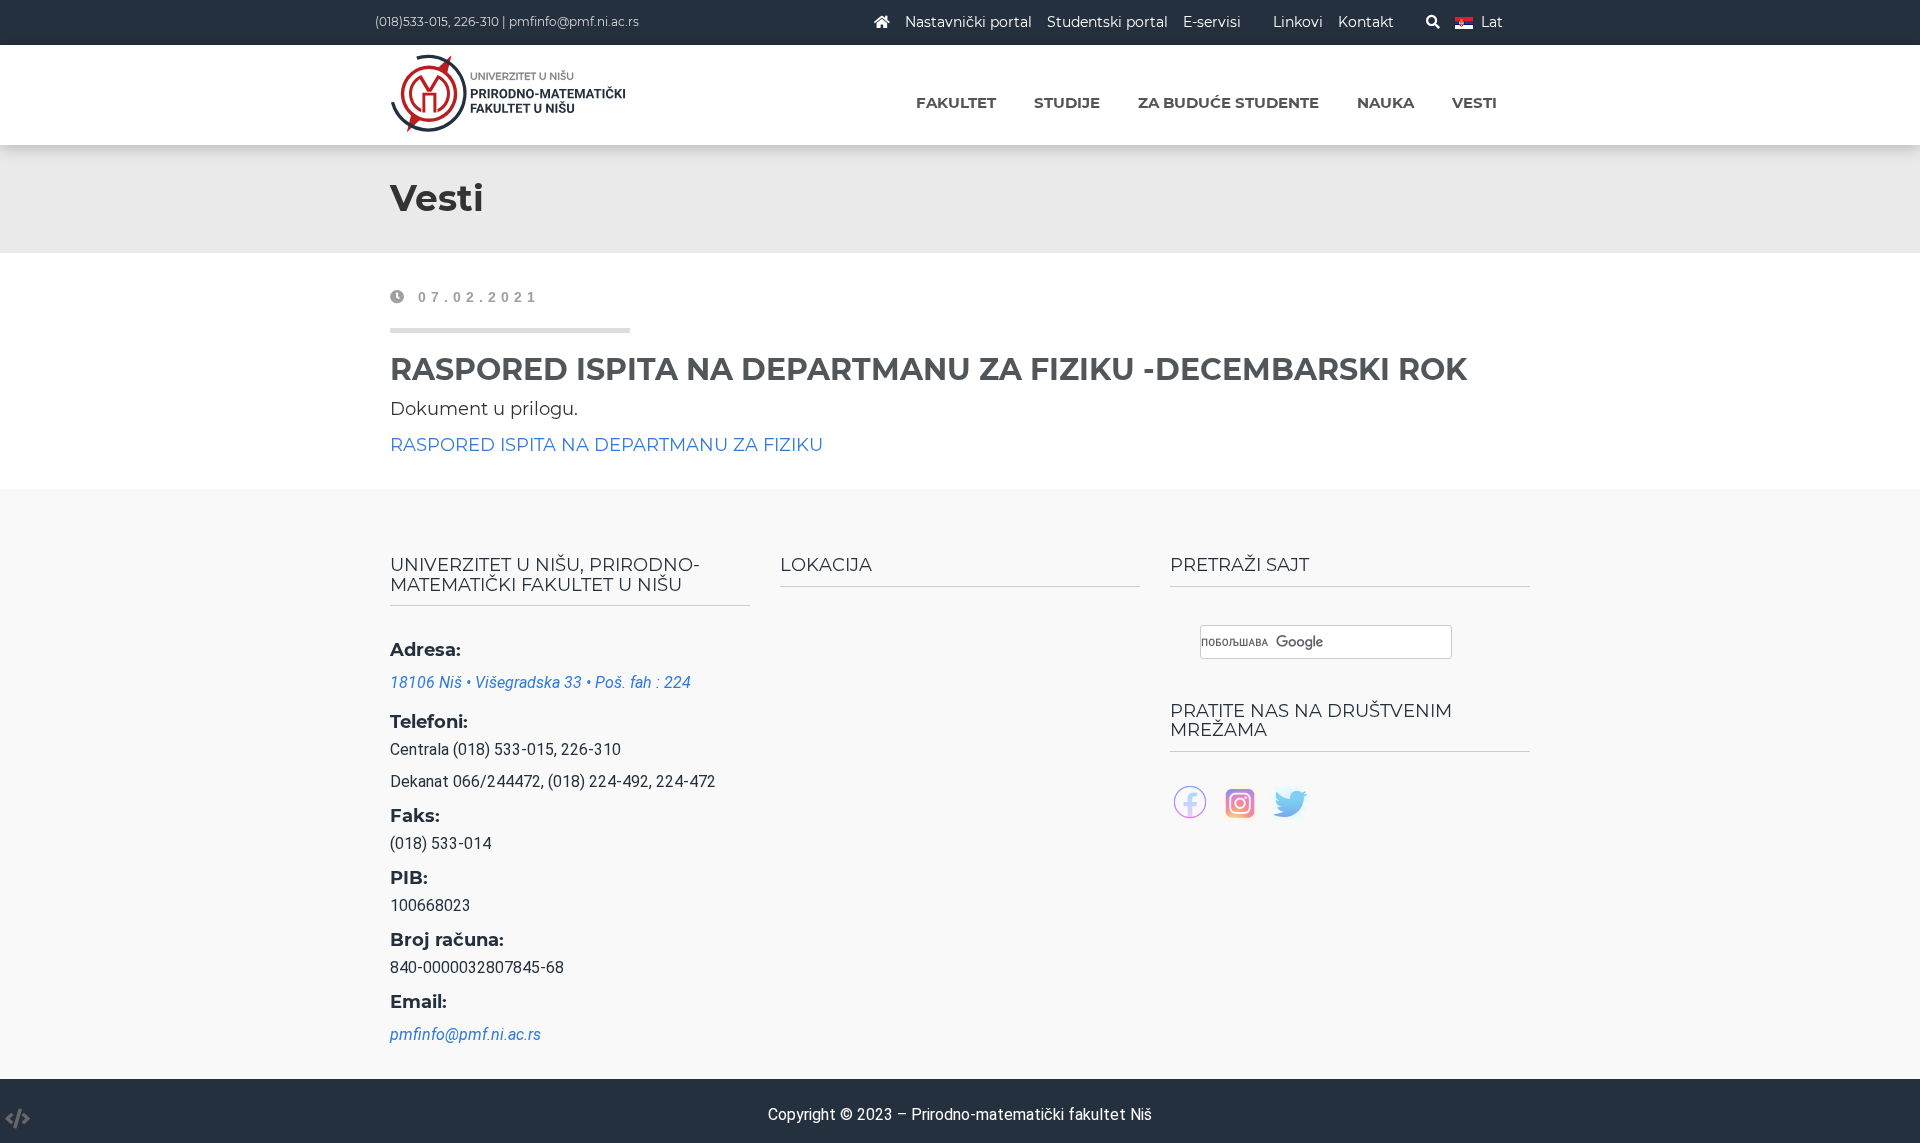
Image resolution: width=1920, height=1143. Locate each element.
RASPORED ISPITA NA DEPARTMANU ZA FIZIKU (606, 445)
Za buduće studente (1228, 102)
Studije (1067, 102)
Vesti (1474, 102)
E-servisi (1212, 22)
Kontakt (1366, 22)
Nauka (1385, 102)
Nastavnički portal (968, 22)
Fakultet (956, 102)
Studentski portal (1107, 22)
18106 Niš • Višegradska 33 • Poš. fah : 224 (540, 682)
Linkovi (1298, 22)
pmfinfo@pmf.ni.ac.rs (574, 21)
